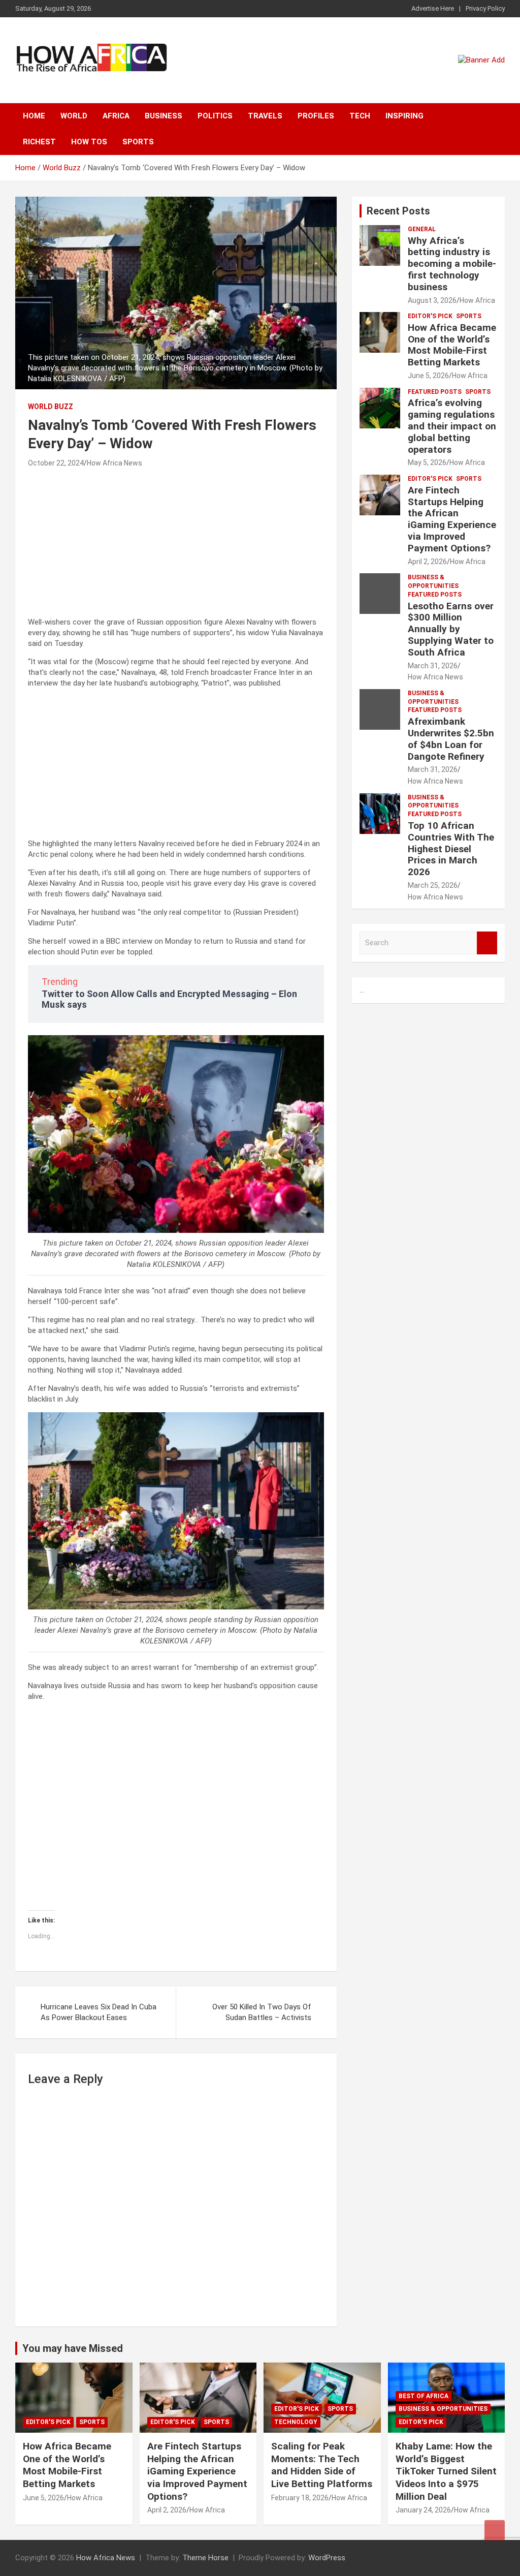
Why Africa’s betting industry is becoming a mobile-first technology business (452, 264)
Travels (265, 116)
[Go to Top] (495, 2530)
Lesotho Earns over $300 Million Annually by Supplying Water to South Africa (451, 629)
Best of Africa (424, 2396)
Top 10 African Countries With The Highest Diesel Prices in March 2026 (451, 849)
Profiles (316, 116)
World (74, 116)
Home (34, 116)
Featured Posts (435, 392)
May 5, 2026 (427, 462)
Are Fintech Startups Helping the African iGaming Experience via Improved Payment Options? (452, 519)
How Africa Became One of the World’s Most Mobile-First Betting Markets (452, 345)
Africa (116, 116)
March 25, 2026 (433, 885)
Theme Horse (205, 2558)
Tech (360, 116)
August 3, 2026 (432, 300)
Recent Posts (398, 211)
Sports (138, 142)
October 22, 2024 (56, 463)
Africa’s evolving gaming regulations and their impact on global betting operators (452, 426)
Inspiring (404, 116)
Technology (296, 2422)
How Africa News (115, 463)
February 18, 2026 (300, 2498)
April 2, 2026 (427, 562)
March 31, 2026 (433, 666)
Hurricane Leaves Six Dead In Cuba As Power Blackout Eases (99, 2012)
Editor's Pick (430, 316)
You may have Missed (73, 2348)
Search (487, 943)
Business (164, 116)
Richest (39, 142)
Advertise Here (433, 8)
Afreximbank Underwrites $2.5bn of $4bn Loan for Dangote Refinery (451, 739)
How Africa (477, 300)
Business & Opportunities (433, 582)
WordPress (327, 2558)
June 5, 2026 (428, 376)
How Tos (89, 142)
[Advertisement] (176, 546)
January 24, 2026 (423, 2510)
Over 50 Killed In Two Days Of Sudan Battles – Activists (262, 2012)
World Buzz (51, 407)
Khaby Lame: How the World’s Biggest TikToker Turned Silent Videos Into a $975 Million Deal (446, 2471)
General (422, 229)
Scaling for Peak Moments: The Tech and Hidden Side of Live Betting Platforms (322, 2465)
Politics (215, 116)
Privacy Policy (485, 8)
